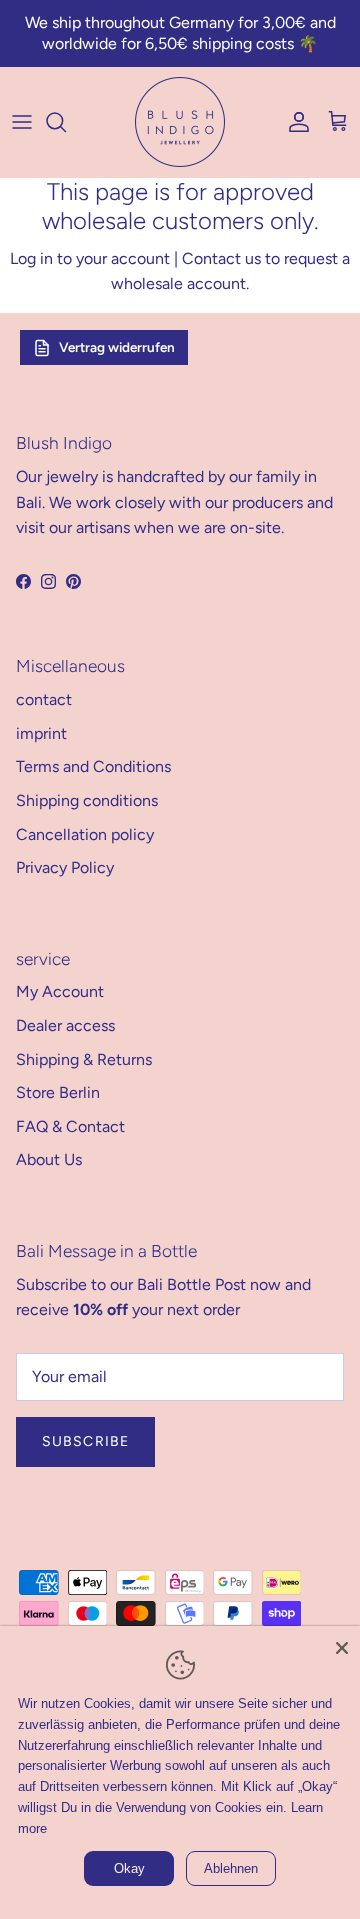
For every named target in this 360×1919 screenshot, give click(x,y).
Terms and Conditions (93, 766)
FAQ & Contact (70, 1126)
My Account (60, 991)
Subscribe (85, 1441)
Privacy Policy (65, 867)
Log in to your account (90, 258)
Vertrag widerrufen (117, 347)
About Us (49, 1159)
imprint (41, 733)
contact (44, 699)
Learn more (129, 1829)
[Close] (342, 1644)
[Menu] (22, 122)
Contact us (221, 258)
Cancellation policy (85, 834)
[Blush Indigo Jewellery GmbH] (180, 122)
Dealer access (65, 1025)
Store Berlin (58, 1092)
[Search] (66, 122)
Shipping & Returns (84, 1059)
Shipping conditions (87, 800)
